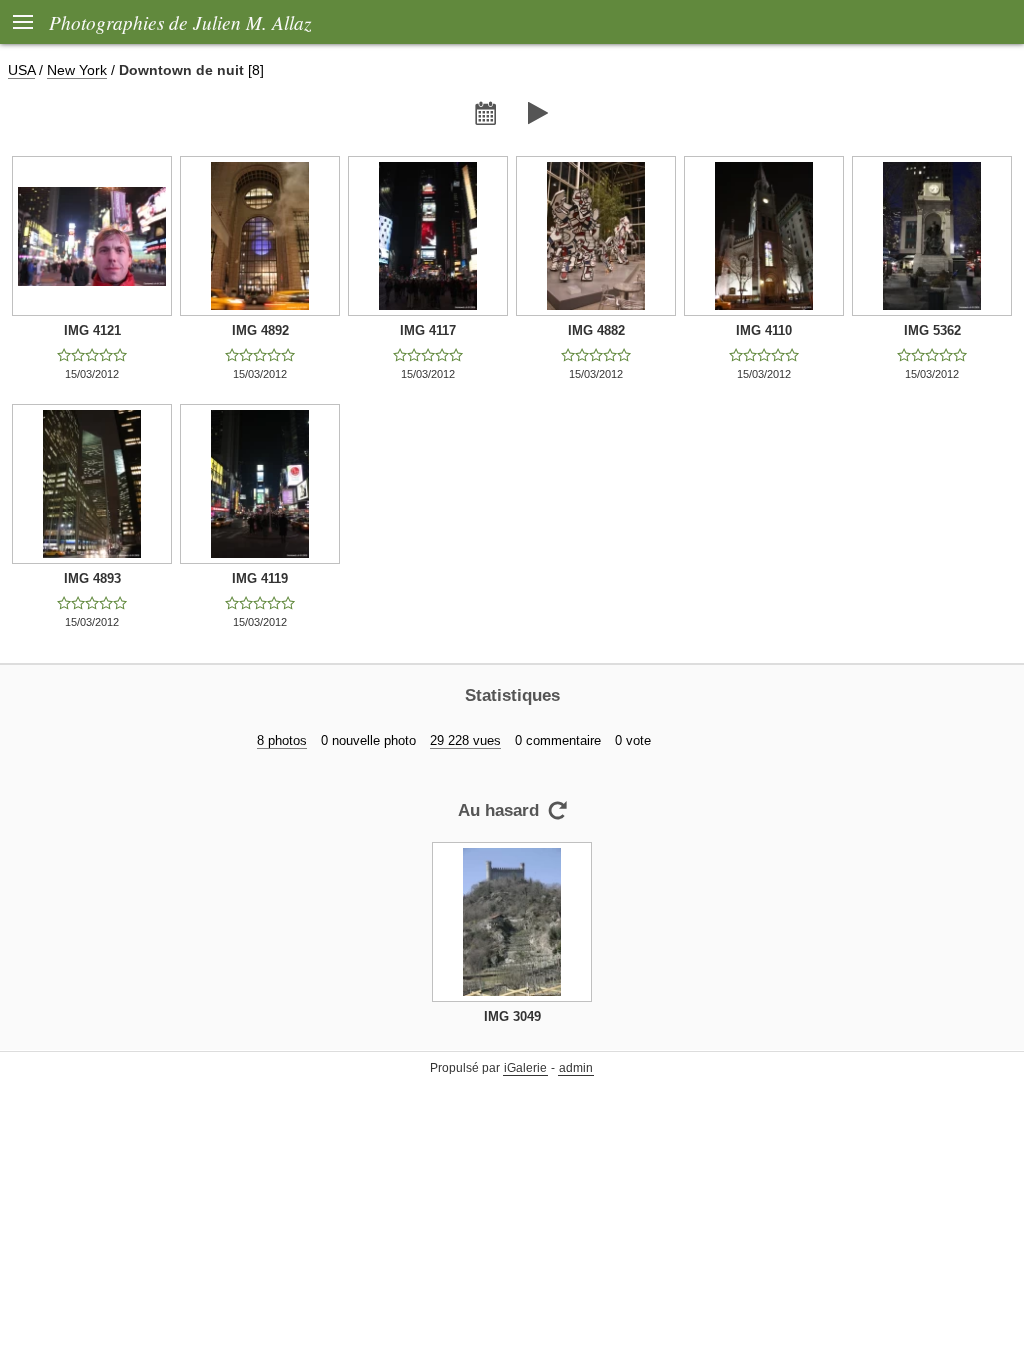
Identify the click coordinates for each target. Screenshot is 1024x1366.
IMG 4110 (764, 330)
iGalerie (525, 1068)
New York (77, 70)
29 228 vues (465, 740)
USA (21, 70)
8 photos (282, 740)
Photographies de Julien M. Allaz (180, 22)
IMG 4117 (428, 330)
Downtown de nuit (181, 70)
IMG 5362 (932, 330)
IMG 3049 (512, 1016)
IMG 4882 (596, 330)
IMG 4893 (92, 578)
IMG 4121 (92, 330)
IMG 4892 (260, 330)
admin (576, 1068)
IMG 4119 (260, 578)
